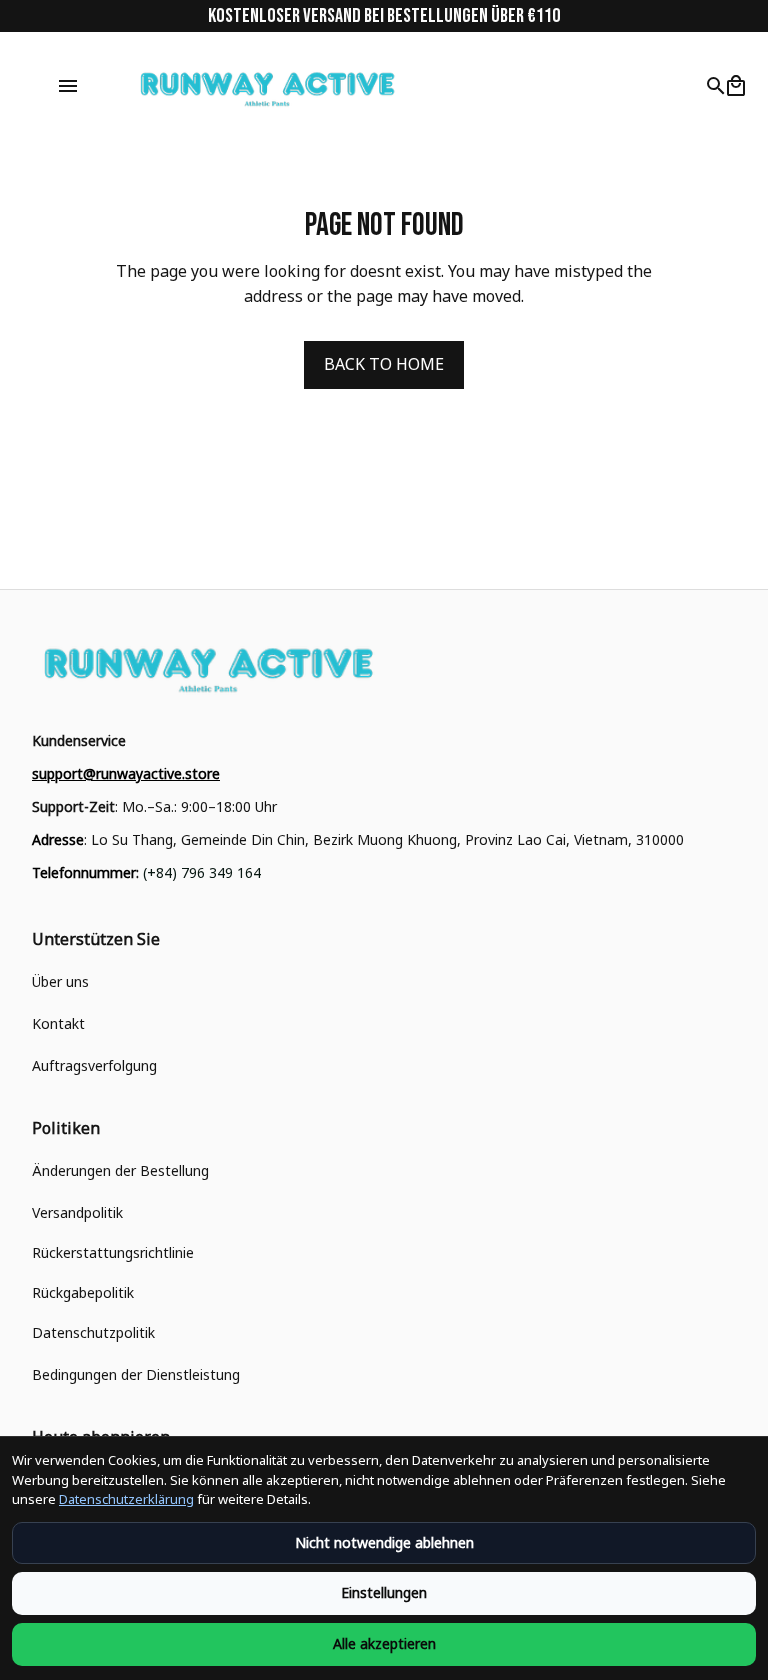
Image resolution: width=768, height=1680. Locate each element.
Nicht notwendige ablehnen (384, 1542)
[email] (126, 774)
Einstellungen (384, 1592)
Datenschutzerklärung (126, 1499)
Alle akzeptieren (384, 1643)
